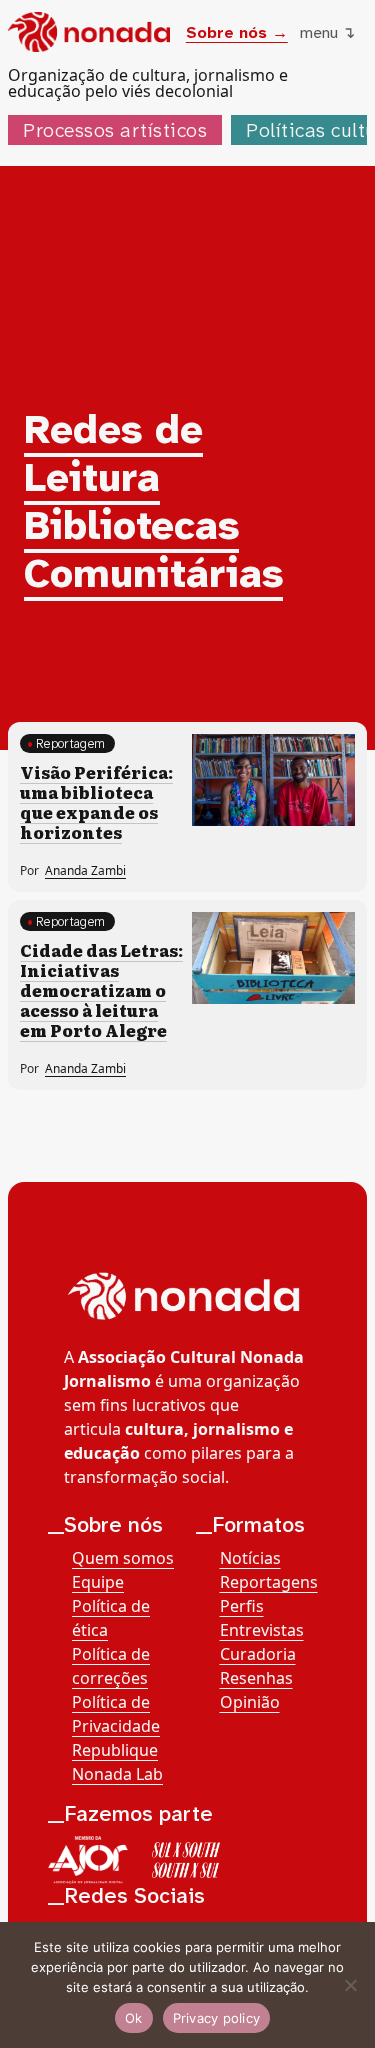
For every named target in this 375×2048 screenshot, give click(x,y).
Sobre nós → (237, 32)
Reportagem (70, 743)
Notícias (250, 1558)
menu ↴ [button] (327, 32)
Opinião (250, 1702)
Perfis (242, 1606)
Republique (115, 1750)
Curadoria (258, 1654)
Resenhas (256, 1678)
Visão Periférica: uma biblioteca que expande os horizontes (96, 802)
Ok (134, 2018)
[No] (350, 1985)
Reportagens (269, 1582)
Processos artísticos (115, 130)
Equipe (98, 1582)
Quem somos (123, 1558)
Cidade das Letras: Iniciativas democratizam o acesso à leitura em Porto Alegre (101, 990)
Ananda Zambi (85, 870)
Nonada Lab (117, 1774)
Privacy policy (217, 2018)
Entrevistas (262, 1630)
